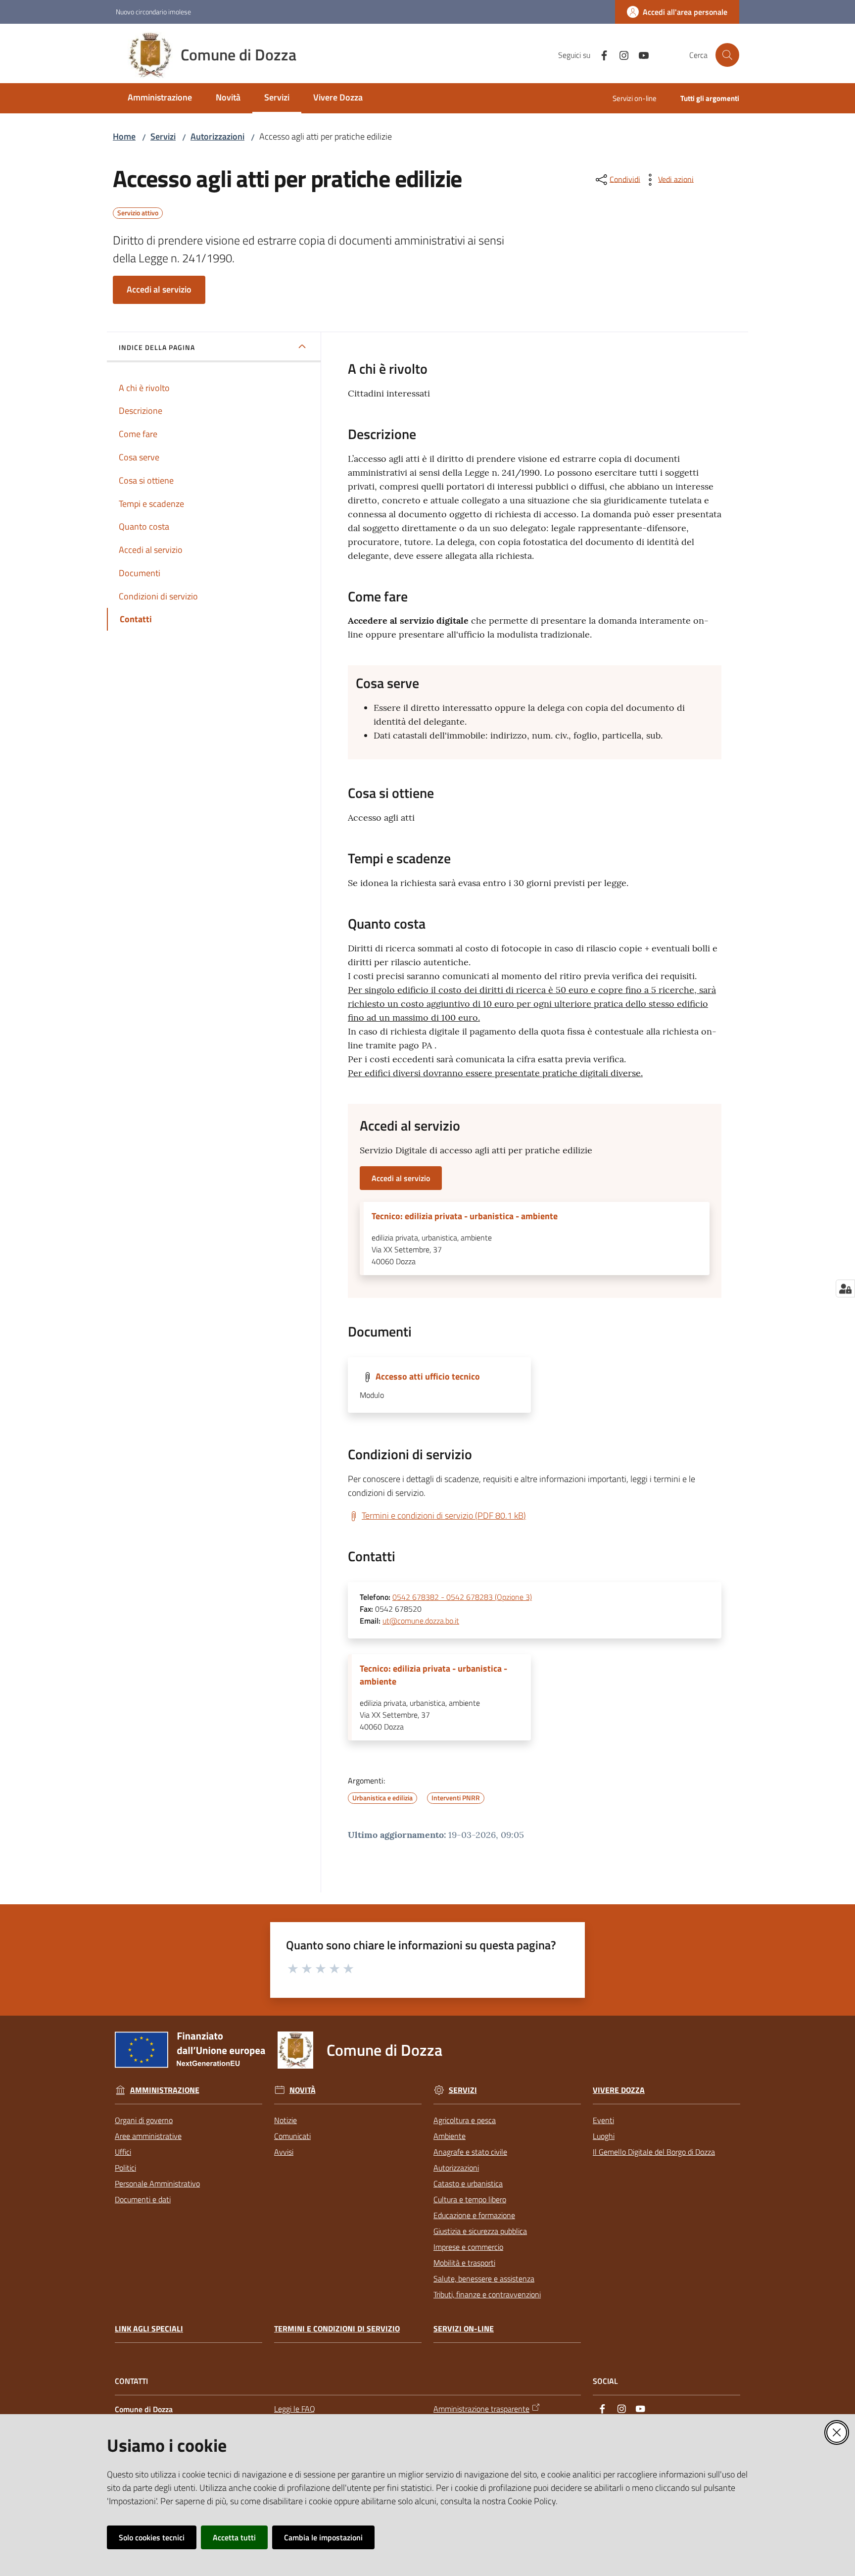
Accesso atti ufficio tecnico (428, 1376)
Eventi (603, 2120)
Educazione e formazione (474, 2215)
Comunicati (292, 2136)
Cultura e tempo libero (470, 2199)
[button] (727, 55)
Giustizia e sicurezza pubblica (480, 2231)
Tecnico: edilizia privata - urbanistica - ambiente (465, 1216)
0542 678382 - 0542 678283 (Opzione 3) (462, 1597)
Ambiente (450, 2136)
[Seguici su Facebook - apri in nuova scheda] (600, 54)
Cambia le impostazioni (323, 2537)
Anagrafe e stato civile (470, 2152)
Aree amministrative (148, 2136)
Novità (303, 2090)
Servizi (163, 136)
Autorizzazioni (217, 136)
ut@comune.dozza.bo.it (421, 1621)
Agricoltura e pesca (465, 2120)
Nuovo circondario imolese (153, 12)
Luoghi (604, 2136)
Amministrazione (165, 2090)
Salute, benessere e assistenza (484, 2279)
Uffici (123, 2152)
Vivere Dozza (619, 2090)
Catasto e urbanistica (468, 2183)
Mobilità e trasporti (464, 2263)
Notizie (285, 2120)
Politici (125, 2168)
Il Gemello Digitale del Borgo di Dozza (654, 2152)
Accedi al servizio (159, 289)
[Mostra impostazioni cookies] (845, 1288)
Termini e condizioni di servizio (337, 2329)
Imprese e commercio (468, 2247)
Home (124, 136)
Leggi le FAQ (295, 2409)
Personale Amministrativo (157, 2183)
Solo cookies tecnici (152, 2537)
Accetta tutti (234, 2537)
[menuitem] (160, 98)
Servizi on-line (464, 2329)
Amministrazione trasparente (481, 2409)
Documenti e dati (143, 2199)
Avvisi (284, 2152)
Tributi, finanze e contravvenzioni (487, 2294)
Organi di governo (144, 2120)
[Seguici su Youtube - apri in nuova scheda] (640, 54)
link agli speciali (149, 2329)
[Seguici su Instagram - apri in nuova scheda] (620, 54)
